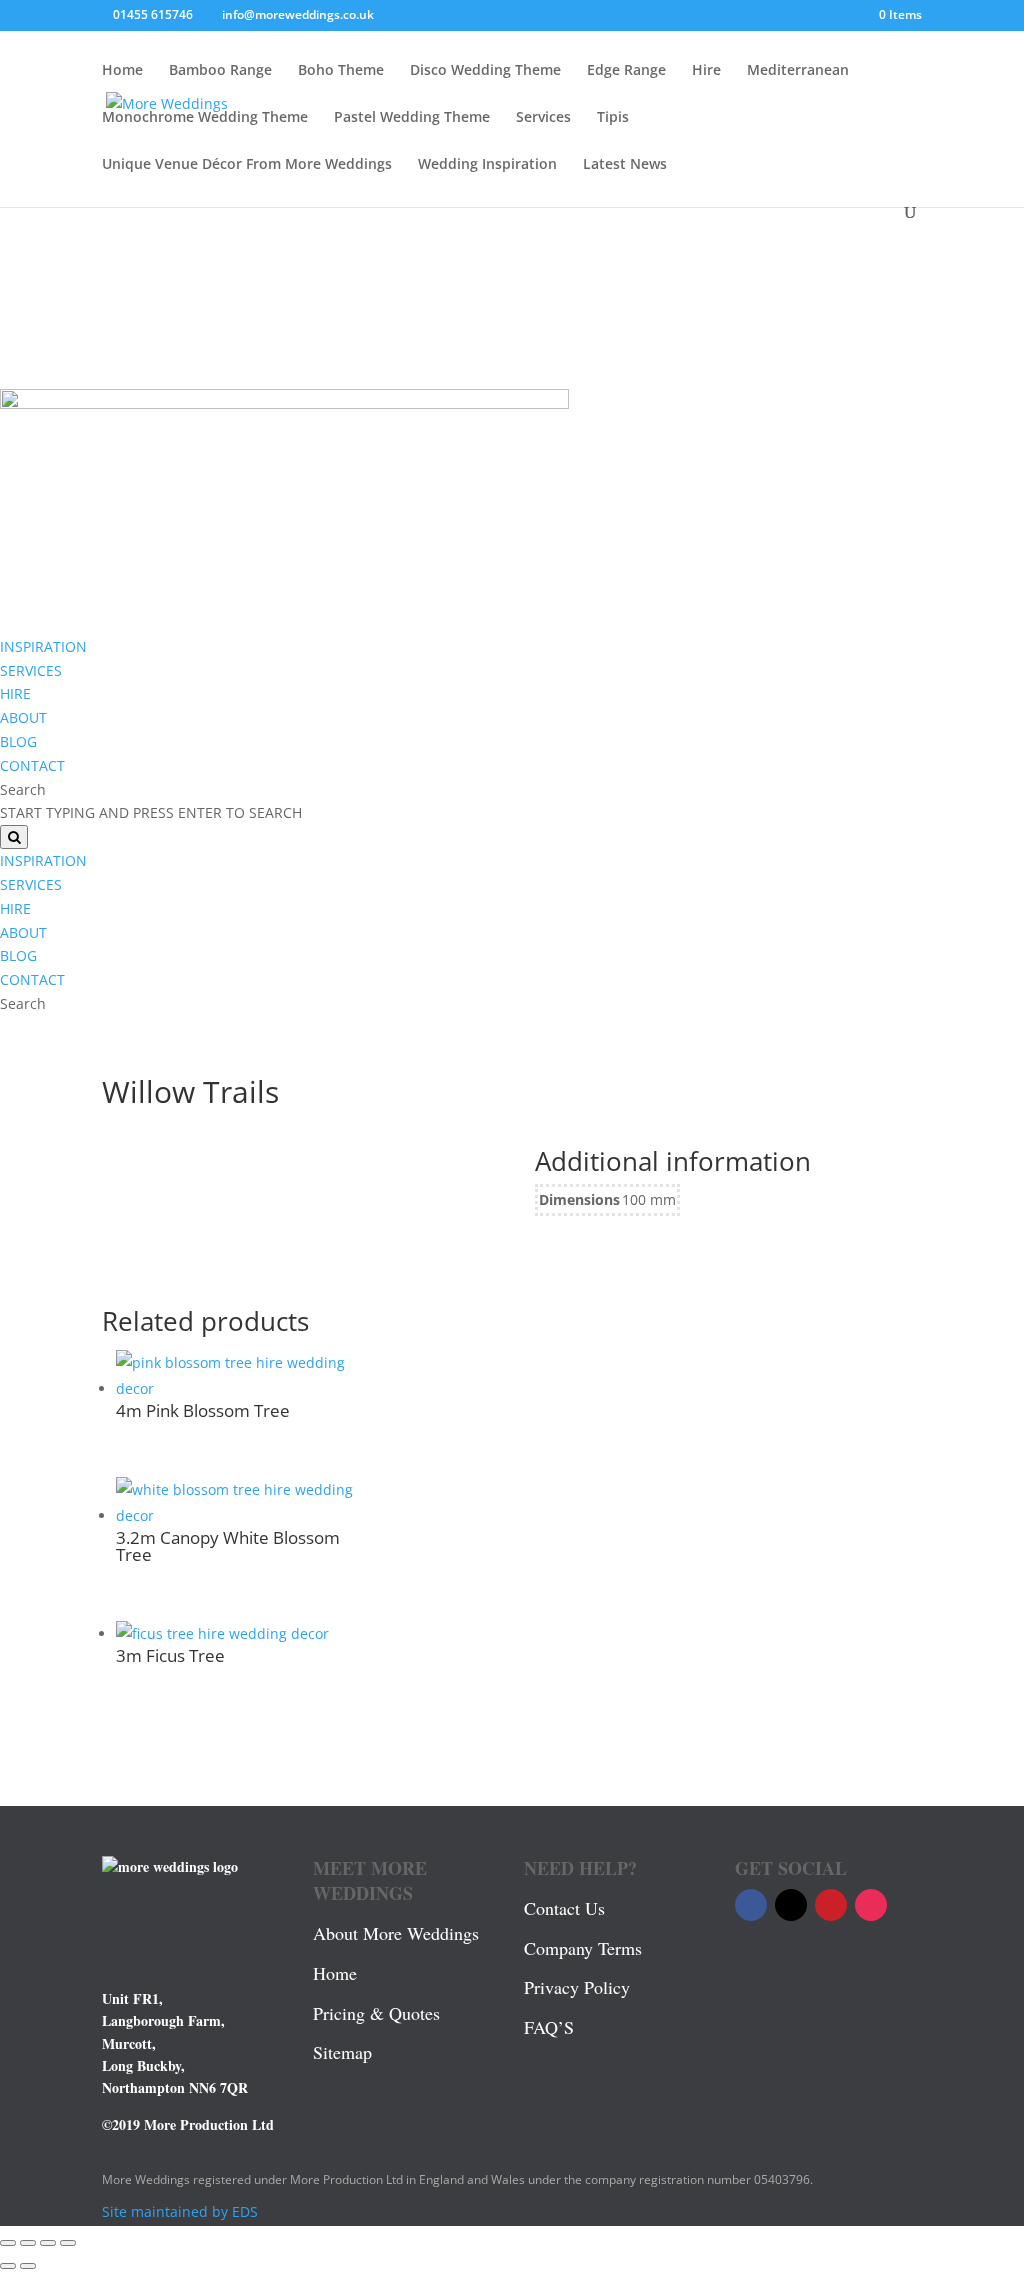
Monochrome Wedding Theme (205, 118)
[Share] (48, 2243)
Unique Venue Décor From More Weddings (247, 165)
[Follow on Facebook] (751, 1905)
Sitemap (342, 2052)
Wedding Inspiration (487, 165)
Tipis (613, 118)
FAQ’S (549, 2027)
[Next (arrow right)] (28, 2266)
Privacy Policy (577, 1987)
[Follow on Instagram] (871, 1905)
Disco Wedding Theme (485, 71)
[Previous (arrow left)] (8, 2266)
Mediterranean (798, 71)
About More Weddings (396, 1933)
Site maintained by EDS (180, 2211)
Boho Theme (341, 71)
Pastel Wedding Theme (412, 118)
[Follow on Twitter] (791, 1905)
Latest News (625, 165)
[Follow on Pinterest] (831, 1905)
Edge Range (626, 71)
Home (122, 71)
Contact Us (564, 1908)
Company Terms (583, 1948)
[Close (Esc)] (68, 2243)
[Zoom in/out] (8, 2243)
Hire (706, 71)
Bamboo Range (220, 71)
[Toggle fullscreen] (28, 2243)
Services (543, 118)
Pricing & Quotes (376, 2013)
